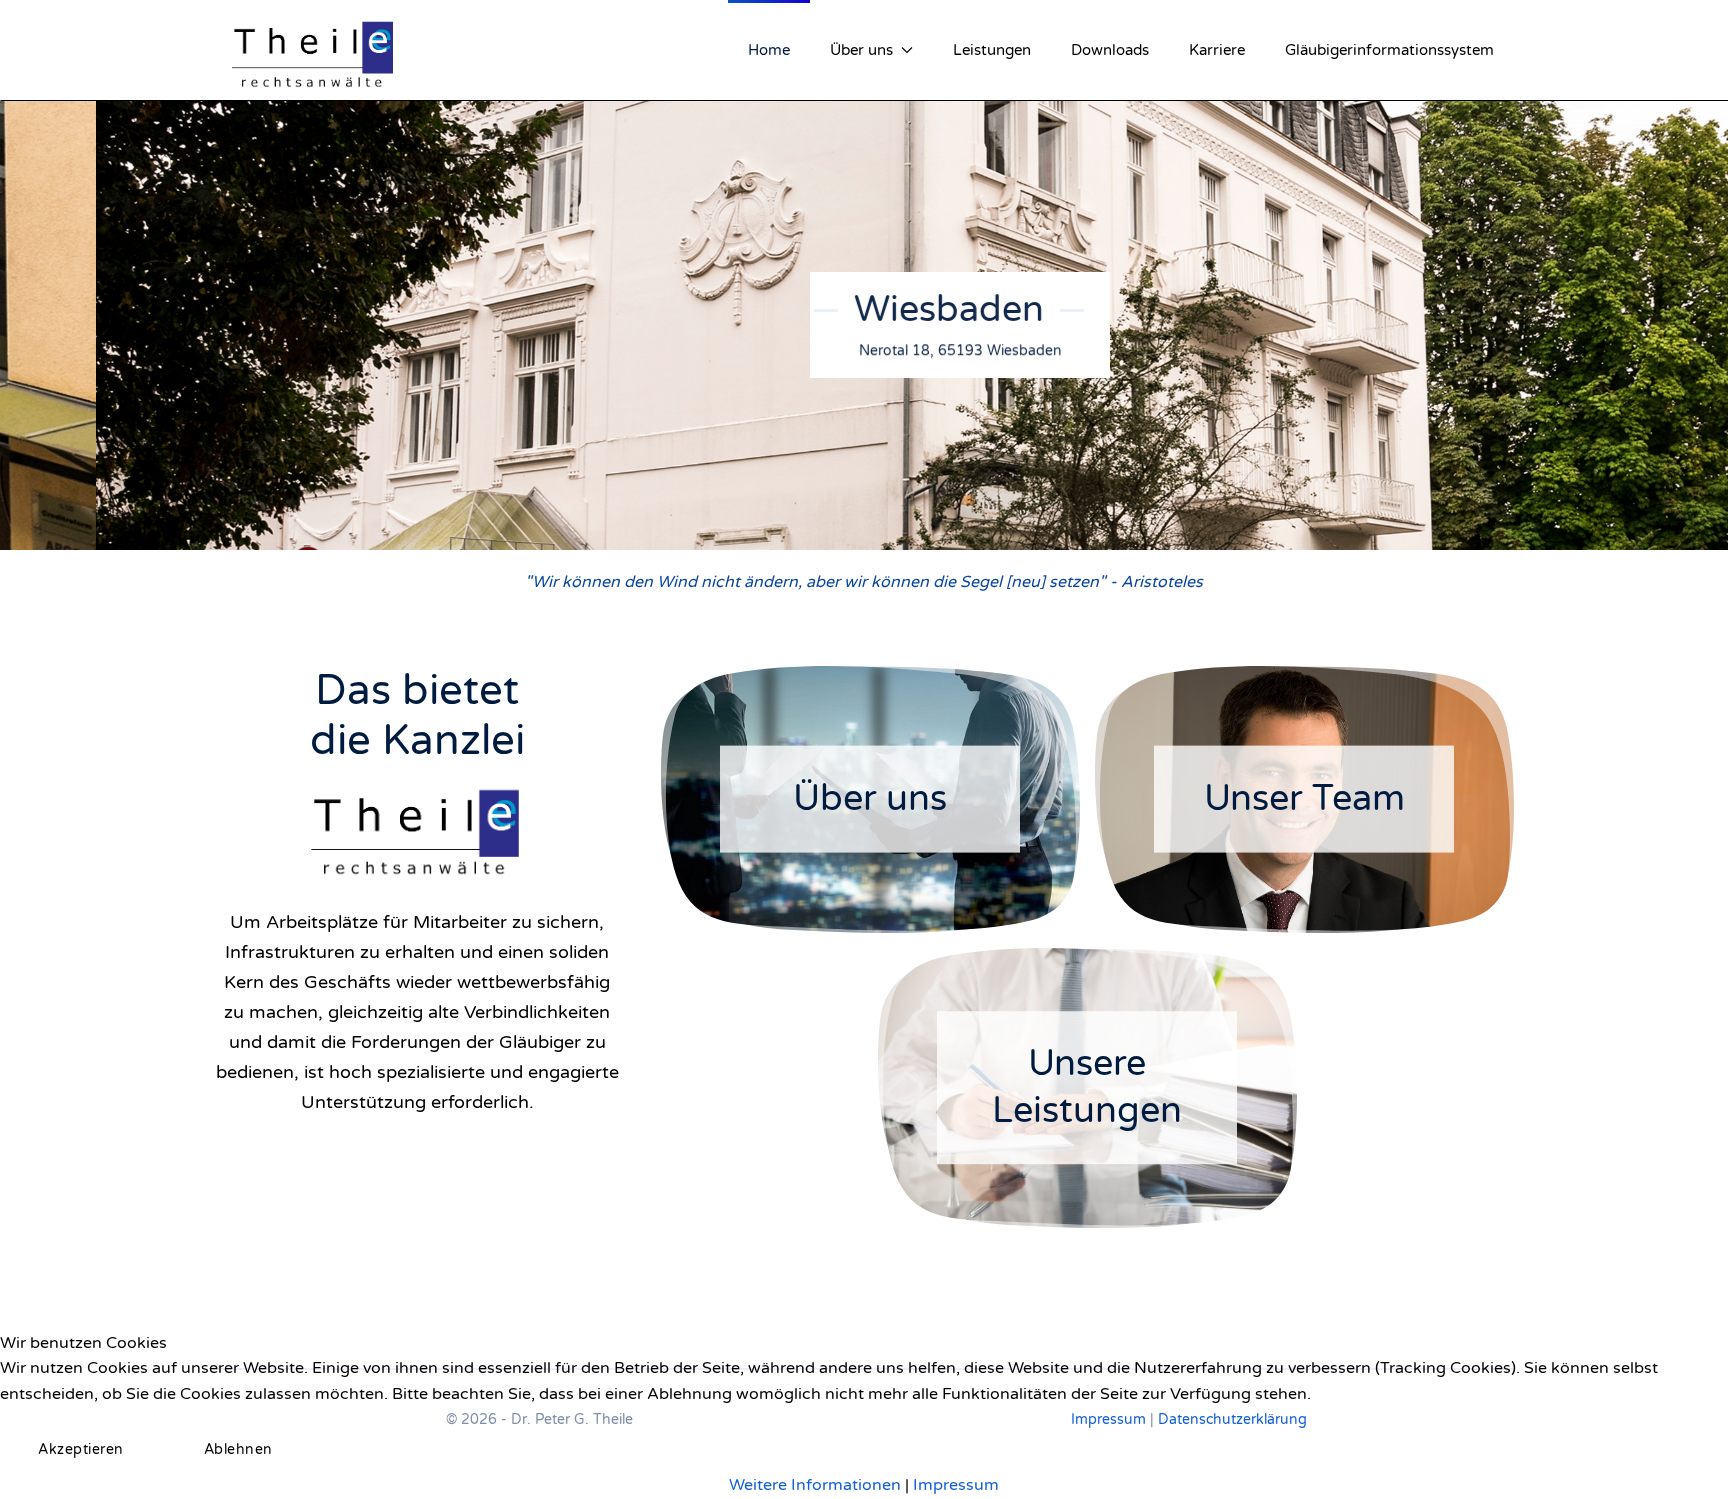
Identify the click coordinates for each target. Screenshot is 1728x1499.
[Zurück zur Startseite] (314, 50)
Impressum (956, 1485)
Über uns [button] (861, 50)
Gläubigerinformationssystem (1389, 50)
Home (769, 50)
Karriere (1217, 50)
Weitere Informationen (815, 1485)
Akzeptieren (81, 1449)
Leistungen (992, 50)
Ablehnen (238, 1449)
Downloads (1110, 50)
